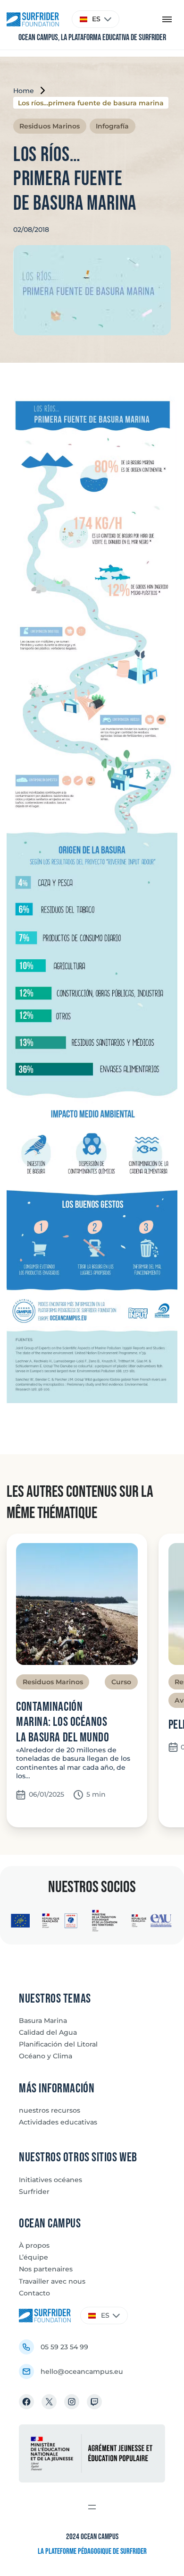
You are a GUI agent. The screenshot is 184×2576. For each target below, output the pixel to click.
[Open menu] (92, 2507)
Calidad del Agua (48, 2032)
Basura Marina (43, 2021)
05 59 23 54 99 (64, 2347)
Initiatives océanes (50, 2180)
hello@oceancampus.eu (82, 2371)
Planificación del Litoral (58, 2044)
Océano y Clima (46, 2056)
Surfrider (34, 2192)
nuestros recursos (50, 2110)
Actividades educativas (58, 2122)
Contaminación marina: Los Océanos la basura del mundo (63, 1723)
